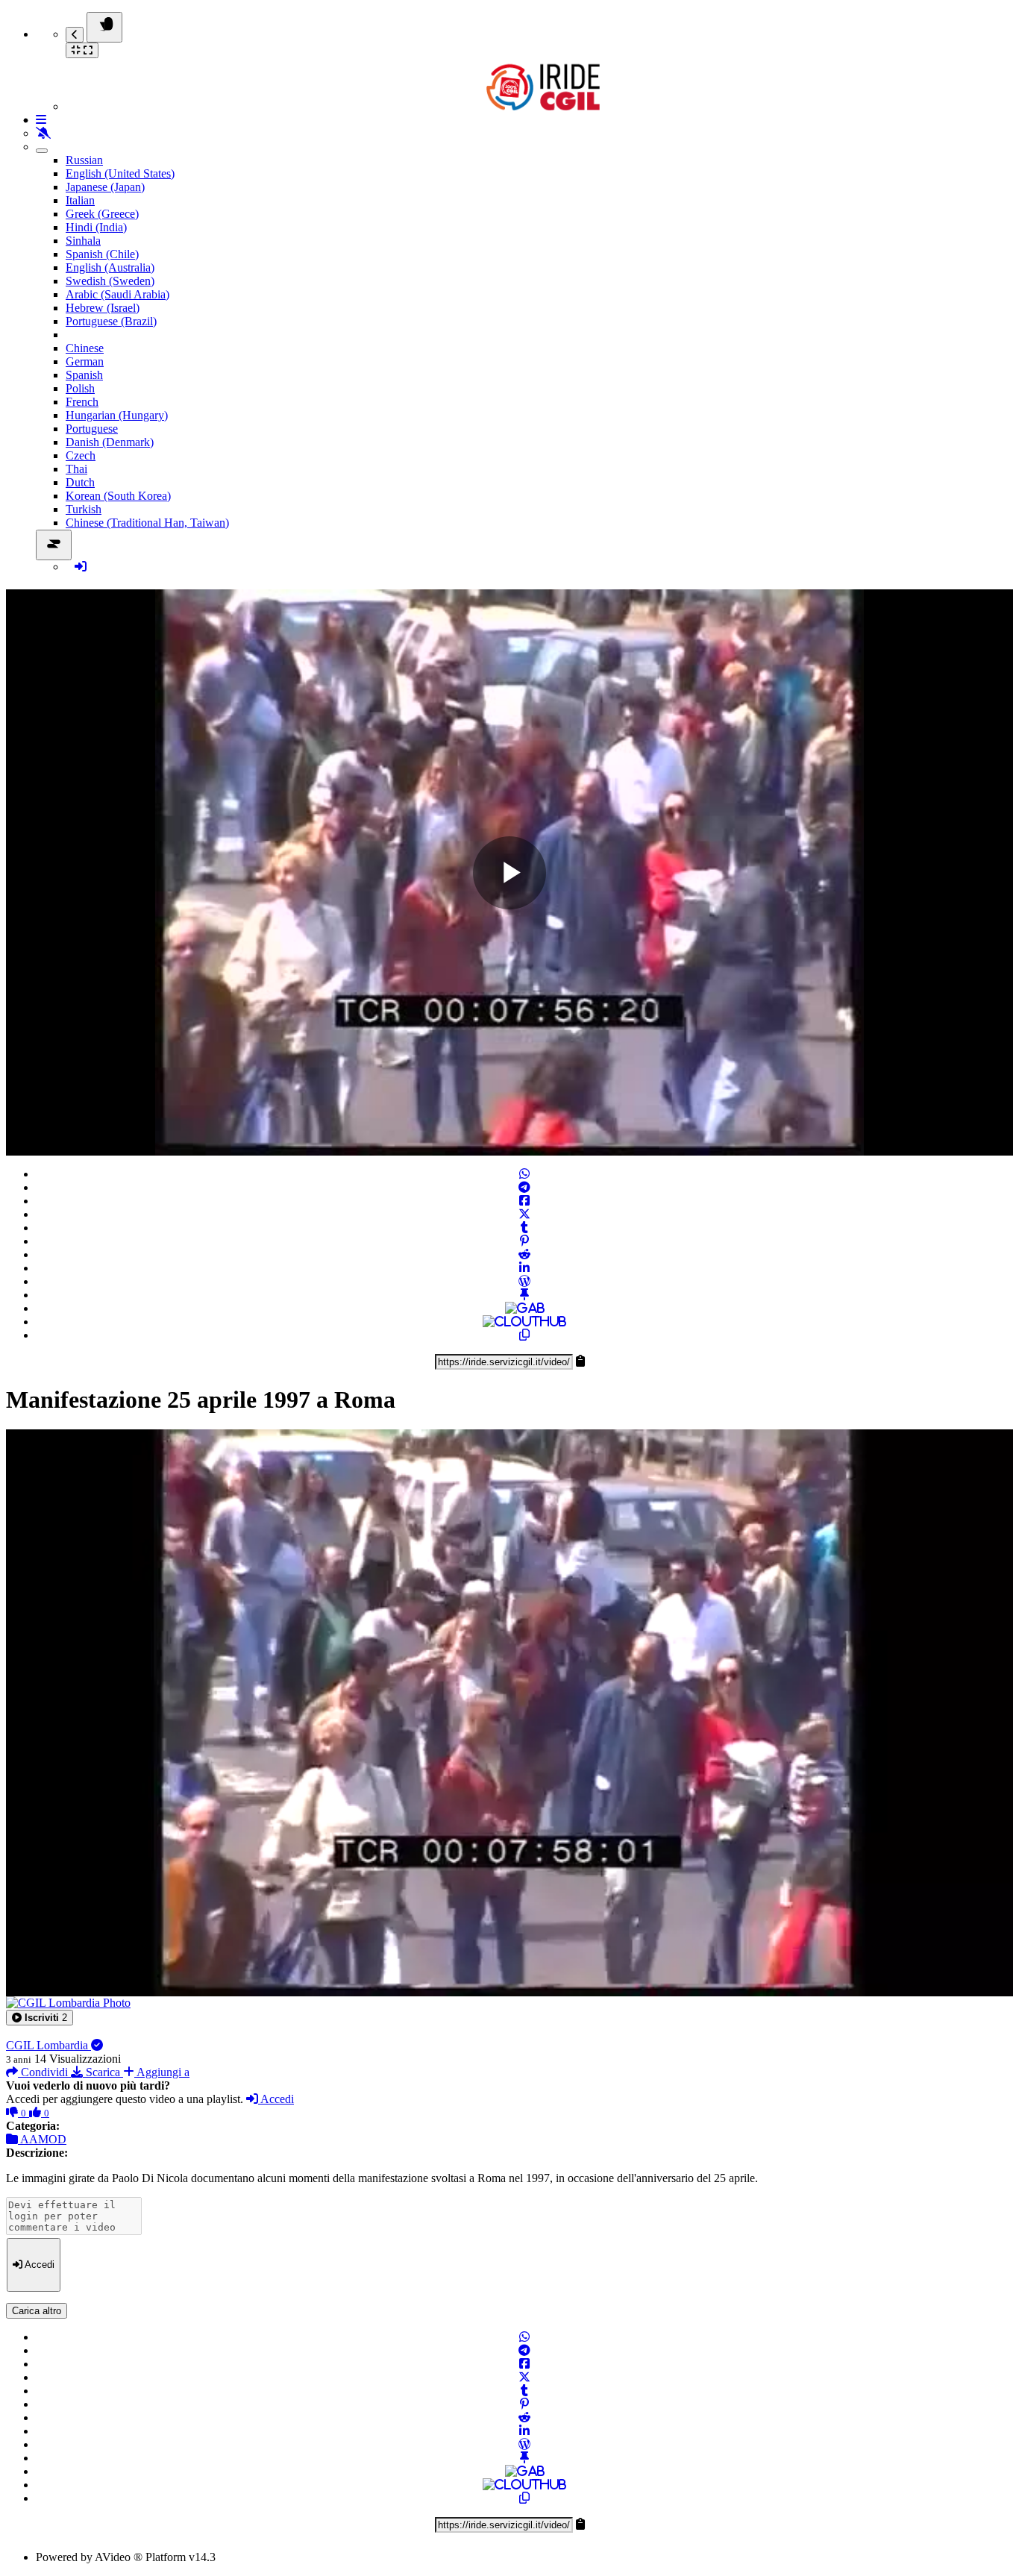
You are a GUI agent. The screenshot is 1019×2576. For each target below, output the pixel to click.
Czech (81, 455)
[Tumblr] (524, 1228)
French (82, 402)
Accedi (276, 2099)
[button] (40, 2018)
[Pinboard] (524, 1295)
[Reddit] (524, 1254)
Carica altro (37, 2311)
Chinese (85, 348)
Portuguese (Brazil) (111, 321)
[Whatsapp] (524, 1174)
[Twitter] (524, 1214)
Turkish (84, 509)
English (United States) (120, 173)
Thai (76, 469)
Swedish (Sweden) (110, 281)
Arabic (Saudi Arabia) (117, 294)
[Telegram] (524, 1187)
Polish (80, 388)
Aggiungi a (162, 2072)
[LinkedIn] (524, 1268)
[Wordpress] (524, 1281)
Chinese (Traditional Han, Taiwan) (147, 523)
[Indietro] (75, 35)
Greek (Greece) (102, 214)
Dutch (80, 482)
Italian (80, 200)
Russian (84, 160)
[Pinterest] (524, 1241)
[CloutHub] (524, 1322)
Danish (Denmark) (110, 442)
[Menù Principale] (104, 27)
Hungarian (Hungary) (117, 415)
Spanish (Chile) (102, 254)
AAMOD (42, 2139)
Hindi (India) (96, 227)
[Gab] (525, 1308)
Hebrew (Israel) (103, 308)
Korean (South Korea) (118, 496)
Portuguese (92, 429)
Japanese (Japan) (105, 187)
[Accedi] (81, 567)
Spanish (84, 375)
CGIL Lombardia (48, 2045)
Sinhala (83, 241)
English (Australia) (110, 267)
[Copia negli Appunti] (524, 1335)
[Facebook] (524, 1201)
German (85, 361)
